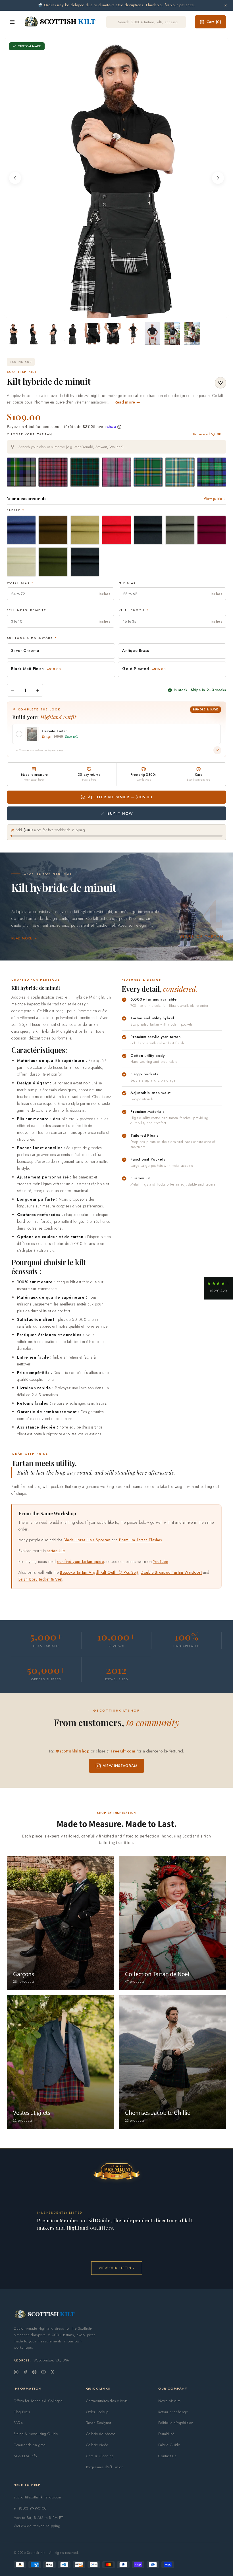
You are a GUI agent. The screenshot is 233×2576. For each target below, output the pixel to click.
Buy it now (120, 813)
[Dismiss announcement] (226, 5)
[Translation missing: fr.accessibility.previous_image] (15, 178)
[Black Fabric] (85, 562)
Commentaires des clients (107, 2401)
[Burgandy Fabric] (212, 530)
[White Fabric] (21, 562)
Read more (22, 938)
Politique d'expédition (176, 2423)
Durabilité (166, 2434)
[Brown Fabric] (53, 530)
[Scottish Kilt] (60, 22)
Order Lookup (97, 2412)
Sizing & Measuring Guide (36, 2434)
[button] (218, 1288)
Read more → (127, 402)
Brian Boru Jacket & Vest (40, 1579)
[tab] (100, 312)
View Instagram (120, 1766)
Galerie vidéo (97, 2445)
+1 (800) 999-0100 (30, 2508)
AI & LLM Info (25, 2456)
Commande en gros (30, 2445)
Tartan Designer (99, 2423)
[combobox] (116, 447)
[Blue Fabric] (21, 530)
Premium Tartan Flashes (140, 1540)
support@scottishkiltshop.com (37, 2497)
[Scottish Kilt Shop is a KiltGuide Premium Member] (116, 2171)
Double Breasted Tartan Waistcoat (171, 1572)
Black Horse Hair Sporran (87, 1540)
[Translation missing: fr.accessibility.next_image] (218, 178)
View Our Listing (117, 2268)
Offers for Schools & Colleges (38, 2401)
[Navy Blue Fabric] (148, 530)
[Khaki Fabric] (85, 530)
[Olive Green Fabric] (53, 562)
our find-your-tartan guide (81, 1562)
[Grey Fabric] (180, 530)
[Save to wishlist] (220, 383)
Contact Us (167, 2456)
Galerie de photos (101, 2434)
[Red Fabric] (116, 530)
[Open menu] (12, 22)
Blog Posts (22, 2412)
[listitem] (13, 334)
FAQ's (18, 2423)
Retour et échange (173, 2412)
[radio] (21, 472)
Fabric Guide (169, 2445)
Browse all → (210, 434)
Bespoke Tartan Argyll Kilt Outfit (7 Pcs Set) (99, 1572)
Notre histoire (169, 2401)
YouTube (161, 1562)
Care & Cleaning (100, 2456)
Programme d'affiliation (105, 2467)
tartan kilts (56, 1551)
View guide (213, 499)
